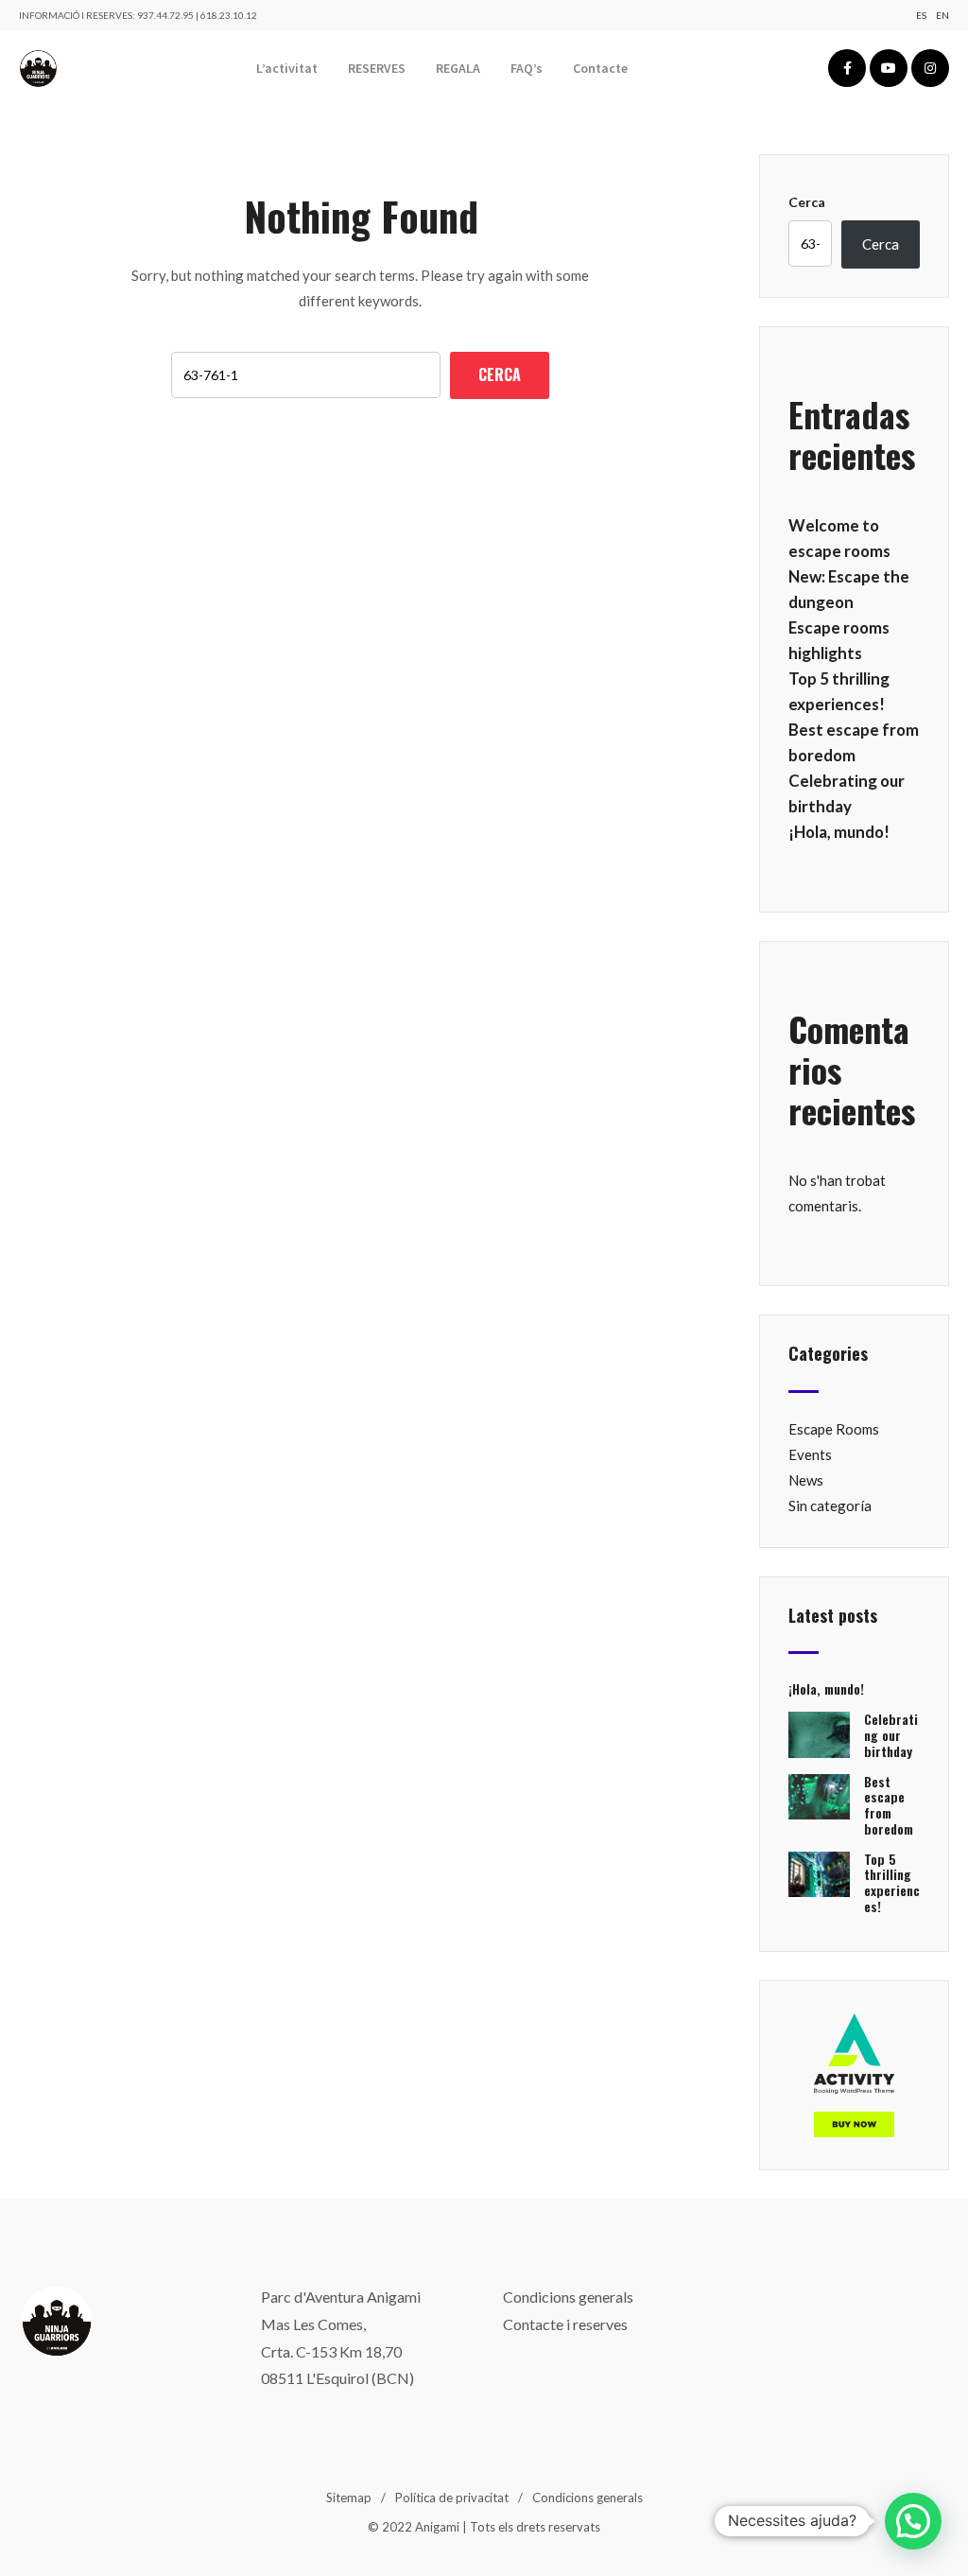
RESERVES (377, 68)
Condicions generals (568, 2297)
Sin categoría (830, 1506)
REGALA (458, 68)
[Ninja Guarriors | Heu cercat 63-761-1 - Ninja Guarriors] (38, 69)
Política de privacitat (452, 2498)
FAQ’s (527, 68)
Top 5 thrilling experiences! (892, 1882)
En (942, 15)
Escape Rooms (834, 1429)
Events (810, 1454)
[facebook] (847, 68)
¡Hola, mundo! (839, 832)
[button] (913, 2521)
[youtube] (889, 68)
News (806, 1480)
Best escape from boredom (889, 1805)
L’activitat (287, 68)
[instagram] (930, 68)
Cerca (807, 202)
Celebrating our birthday (891, 1735)
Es (921, 15)
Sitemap (349, 2498)
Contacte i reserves (565, 2324)
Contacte (600, 68)
